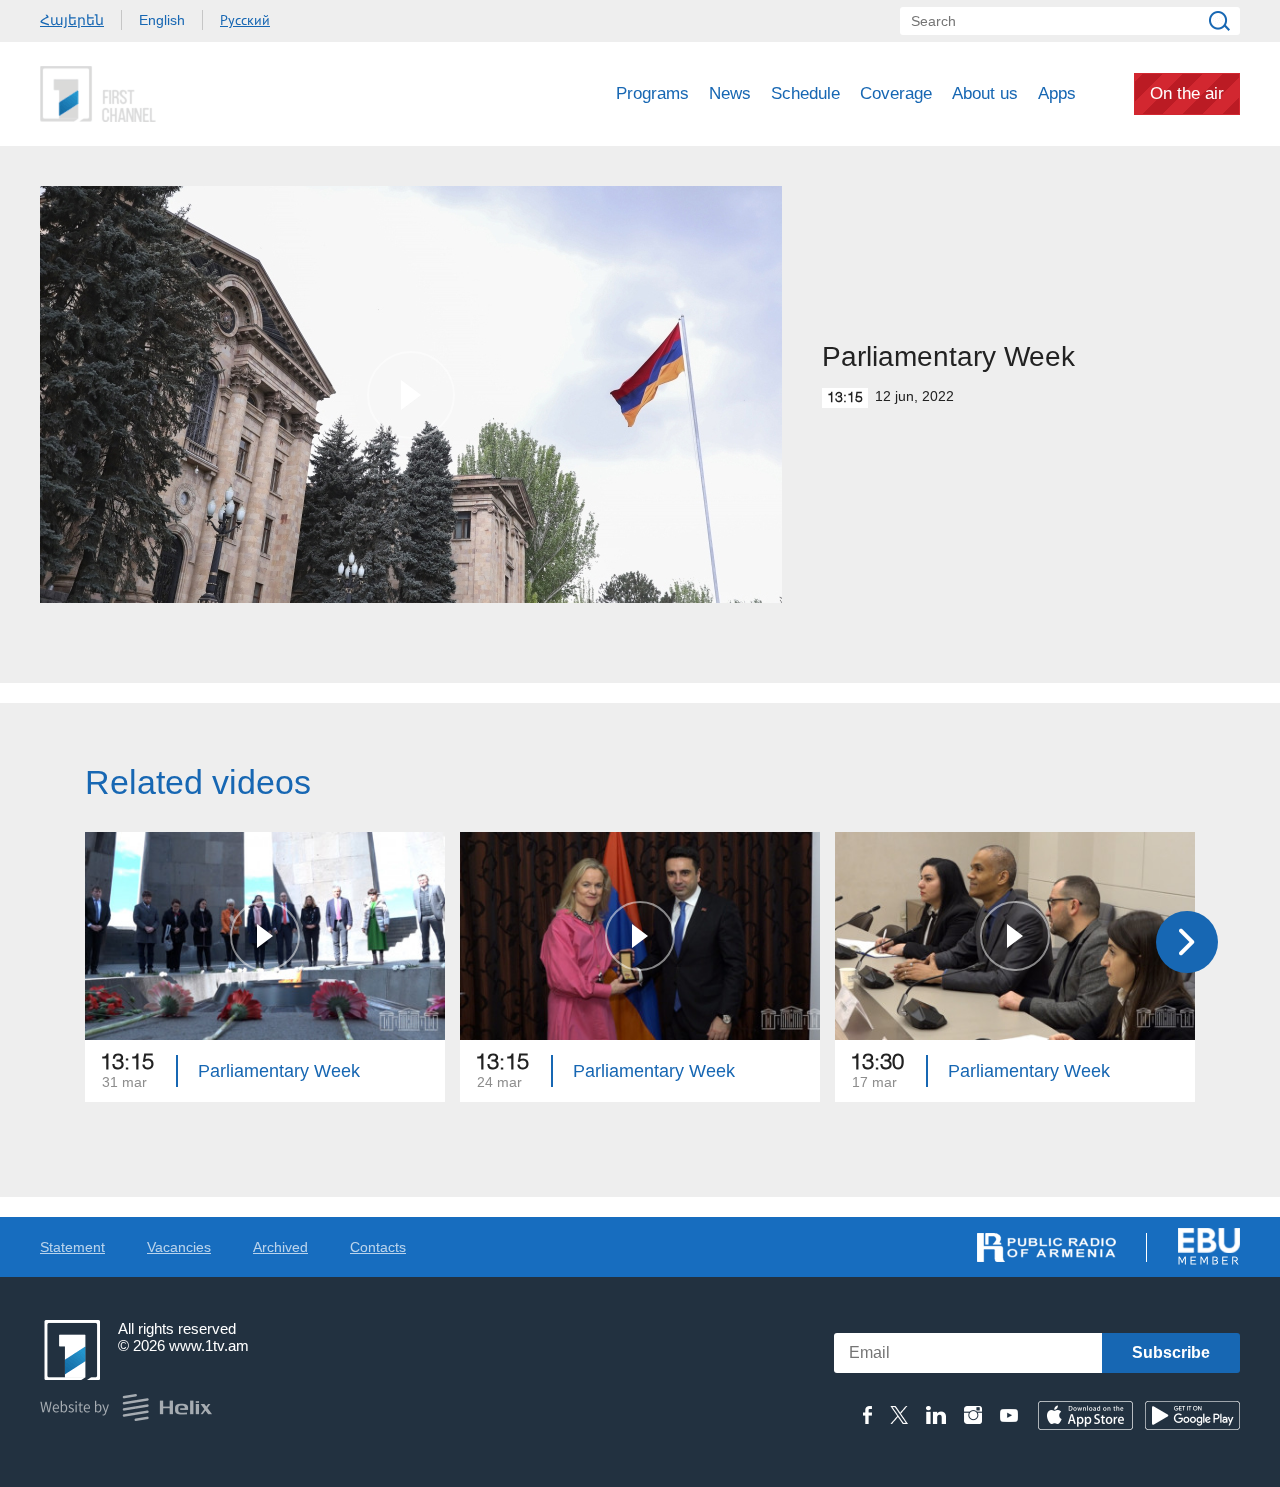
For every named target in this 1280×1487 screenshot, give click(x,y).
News (730, 93)
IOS (1085, 1415)
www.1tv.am (209, 1345)
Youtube (1009, 1415)
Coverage (896, 93)
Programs (652, 93)
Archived (280, 1247)
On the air (1187, 93)
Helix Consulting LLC (126, 1407)
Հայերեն (72, 20)
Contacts (378, 1247)
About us (985, 93)
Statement (72, 1247)
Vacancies (179, 1247)
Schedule (805, 93)
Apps (1057, 93)
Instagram (973, 1415)
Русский (245, 20)
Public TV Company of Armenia (181, 94)
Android (1192, 1415)
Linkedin (936, 1415)
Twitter (899, 1415)
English (162, 20)
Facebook (867, 1415)
